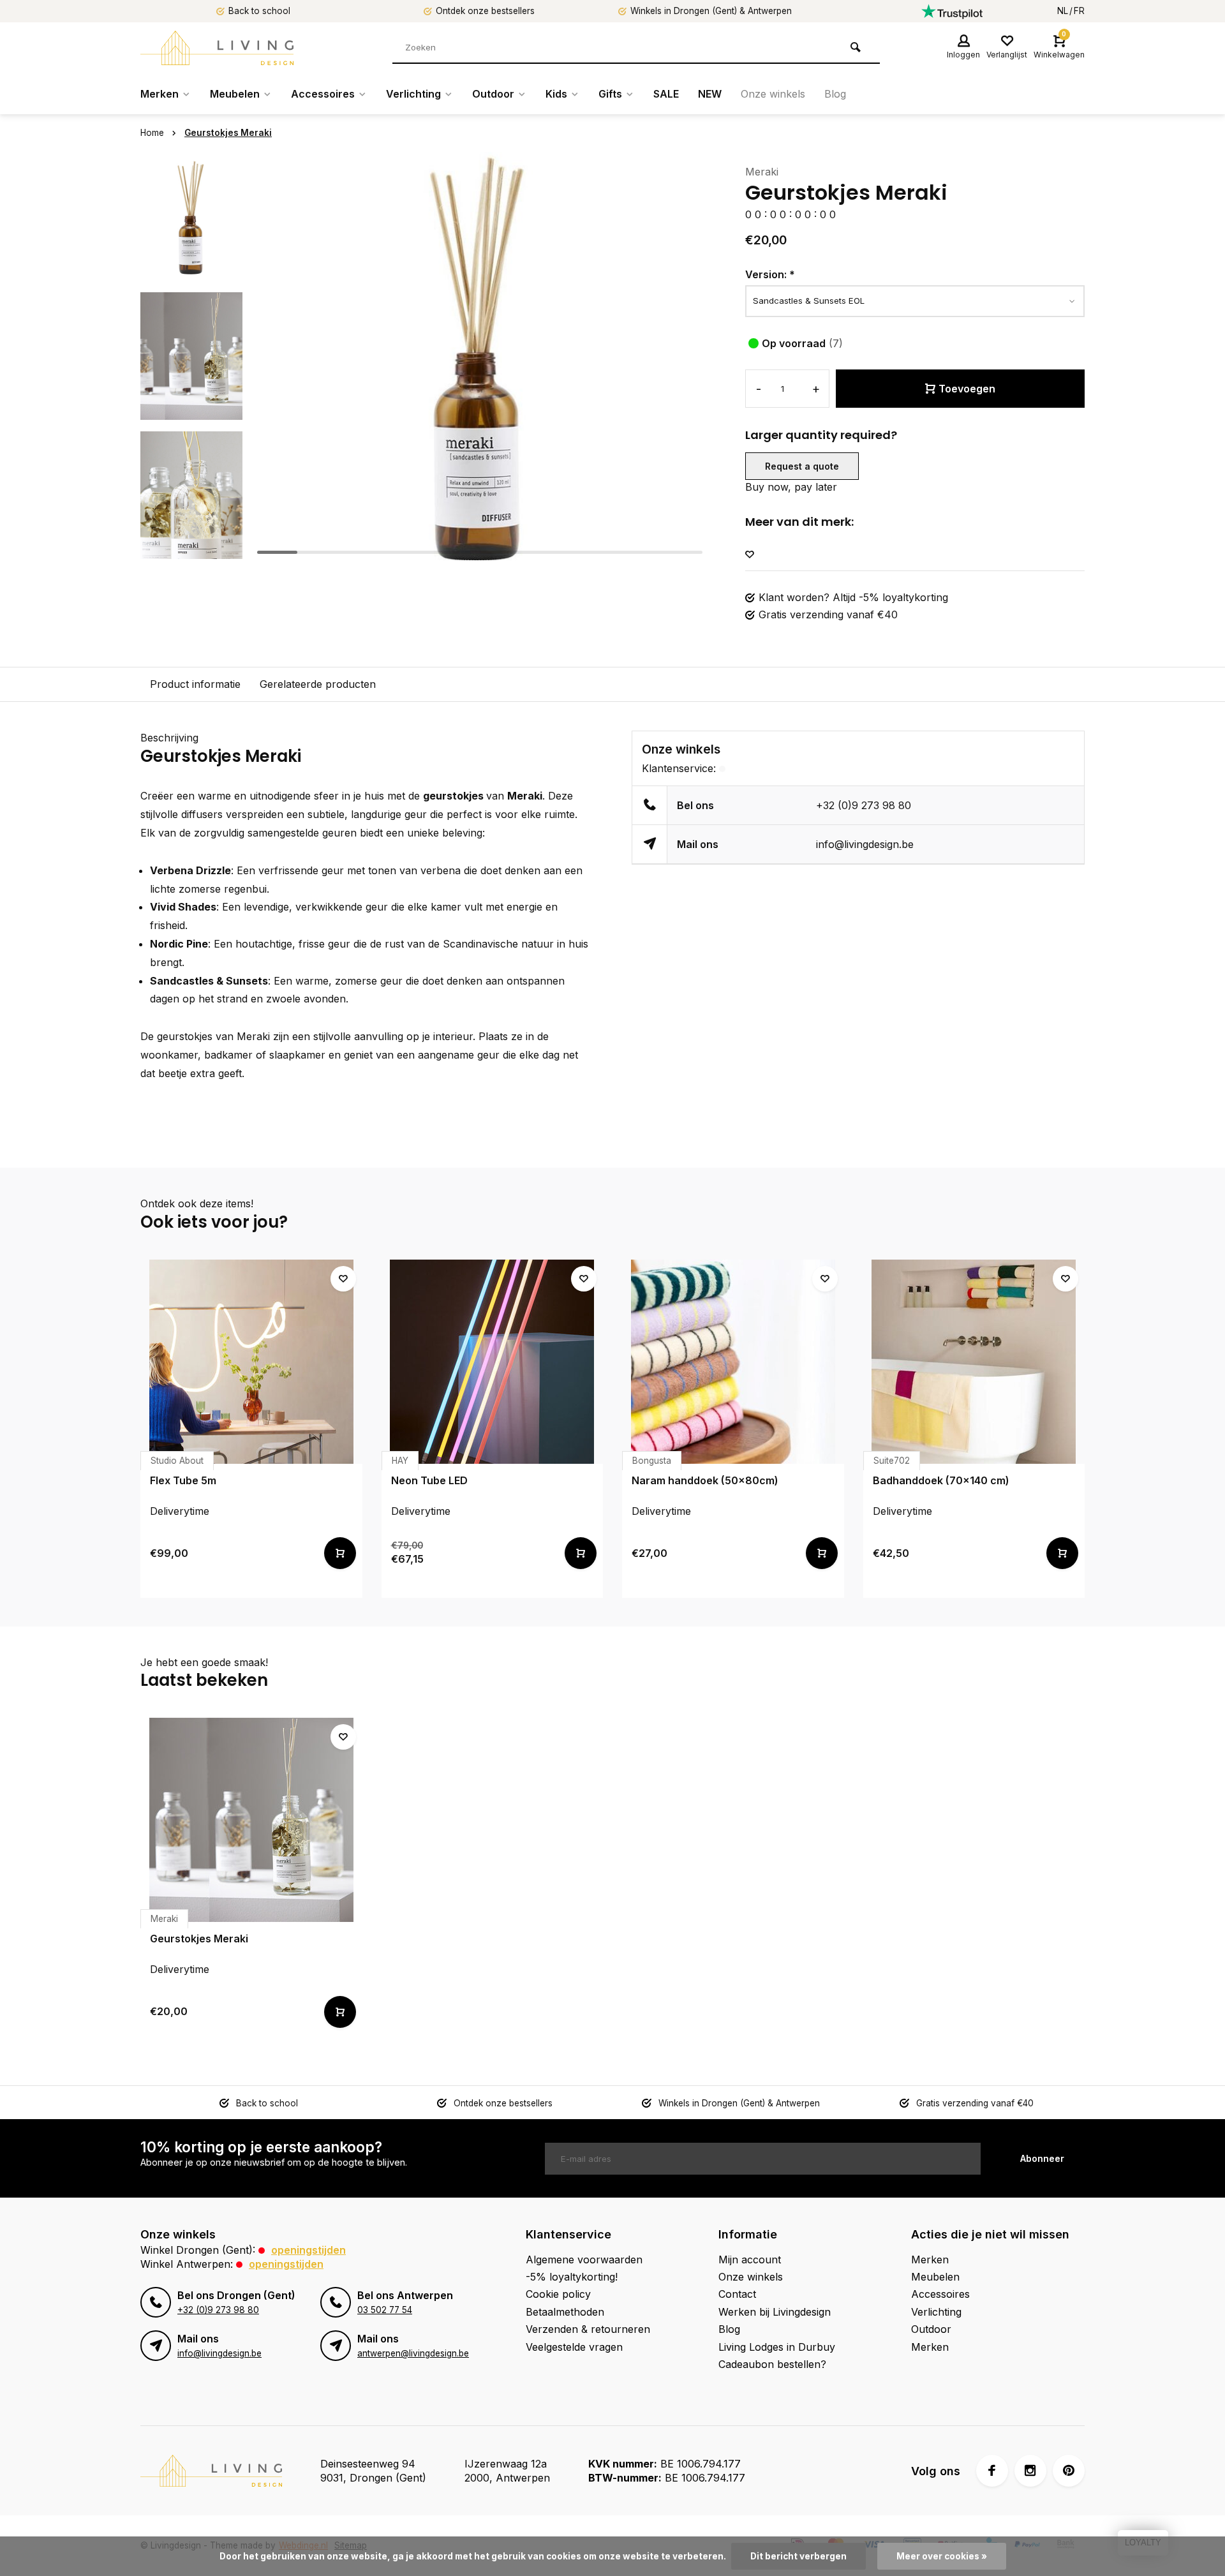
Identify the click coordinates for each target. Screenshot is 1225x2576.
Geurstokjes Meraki (228, 133)
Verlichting (413, 94)
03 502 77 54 (385, 2310)
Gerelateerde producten (318, 684)
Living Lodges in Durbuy (777, 2347)
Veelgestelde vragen (574, 2347)
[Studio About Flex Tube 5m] (251, 1362)
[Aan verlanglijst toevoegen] (750, 555)
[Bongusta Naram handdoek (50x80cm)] (733, 1362)
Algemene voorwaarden (584, 2260)
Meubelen (235, 94)
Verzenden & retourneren (588, 2329)
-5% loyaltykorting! (572, 2277)
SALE (666, 94)
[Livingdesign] (217, 48)
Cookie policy (558, 2294)
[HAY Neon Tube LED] (493, 1362)
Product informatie (195, 684)
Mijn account (750, 2260)
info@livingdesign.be (865, 844)
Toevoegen (967, 389)
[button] (191, 549)
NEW (710, 94)
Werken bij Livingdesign (775, 2312)
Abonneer (1042, 2158)
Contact (737, 2294)
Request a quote (802, 466)
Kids (556, 94)
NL (1063, 11)
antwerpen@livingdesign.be (413, 2353)
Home (152, 133)
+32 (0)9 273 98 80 (864, 805)
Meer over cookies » (942, 2556)
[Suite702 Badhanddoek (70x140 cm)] (974, 1362)
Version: (770, 274)
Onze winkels (773, 94)
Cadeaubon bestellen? (772, 2364)
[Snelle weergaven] (340, 1553)
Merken (160, 94)
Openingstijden (308, 2250)
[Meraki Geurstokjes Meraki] (251, 1820)
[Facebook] (992, 2471)
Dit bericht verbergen (798, 2556)
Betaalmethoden (565, 2312)
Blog (835, 94)
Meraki (762, 172)
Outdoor (493, 94)
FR (1079, 11)
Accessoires (323, 94)
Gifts (610, 94)
